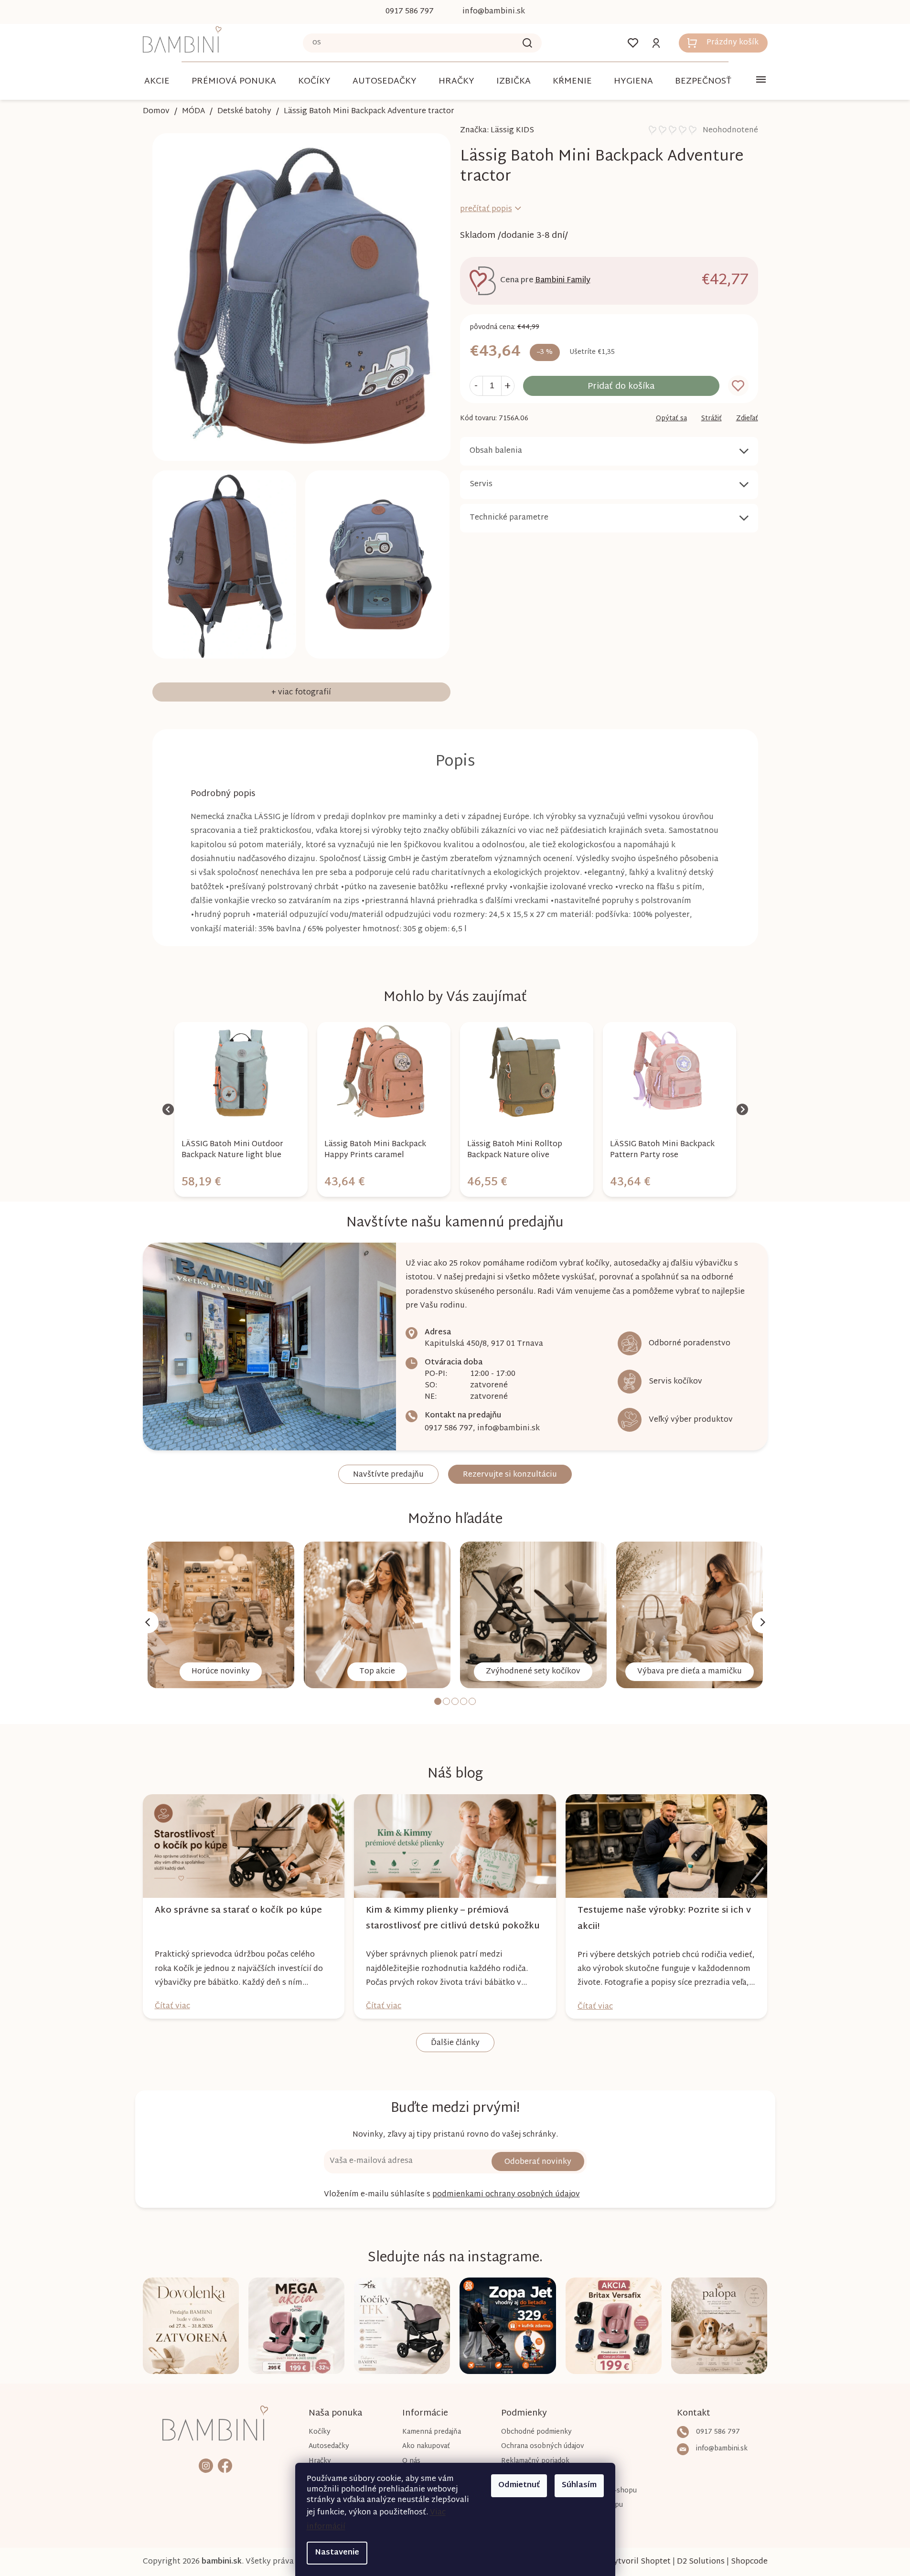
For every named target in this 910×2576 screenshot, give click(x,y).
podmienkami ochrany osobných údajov (506, 2195)
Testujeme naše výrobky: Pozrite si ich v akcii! (664, 1918)
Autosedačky (329, 2446)
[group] (241, 1109)
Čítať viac (172, 2007)
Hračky (320, 2461)
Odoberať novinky (538, 2162)
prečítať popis (486, 209)
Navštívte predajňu (388, 1475)
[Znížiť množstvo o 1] (476, 386)
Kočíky (320, 2432)
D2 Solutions (701, 2562)
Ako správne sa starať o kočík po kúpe (238, 1911)
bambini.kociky (206, 2465)
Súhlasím (579, 2486)
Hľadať (527, 43)
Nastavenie (337, 2553)
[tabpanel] (221, 1615)
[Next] (763, 1622)
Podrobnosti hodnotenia (703, 131)
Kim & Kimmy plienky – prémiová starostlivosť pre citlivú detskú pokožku (453, 1918)
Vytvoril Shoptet (640, 2562)
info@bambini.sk (509, 1429)
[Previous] (148, 1622)
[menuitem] (157, 81)
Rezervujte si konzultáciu (510, 1475)
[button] (241, 1176)
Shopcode (749, 2562)
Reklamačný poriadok (535, 2461)
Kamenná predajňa (432, 2432)
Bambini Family (563, 281)
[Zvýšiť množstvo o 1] (508, 386)
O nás (411, 2461)
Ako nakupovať (426, 2446)
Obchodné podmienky (536, 2432)
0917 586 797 (449, 1429)
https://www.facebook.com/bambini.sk (225, 2465)
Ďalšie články (455, 2043)
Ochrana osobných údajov (542, 2446)
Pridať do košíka (621, 387)
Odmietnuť (519, 2486)
